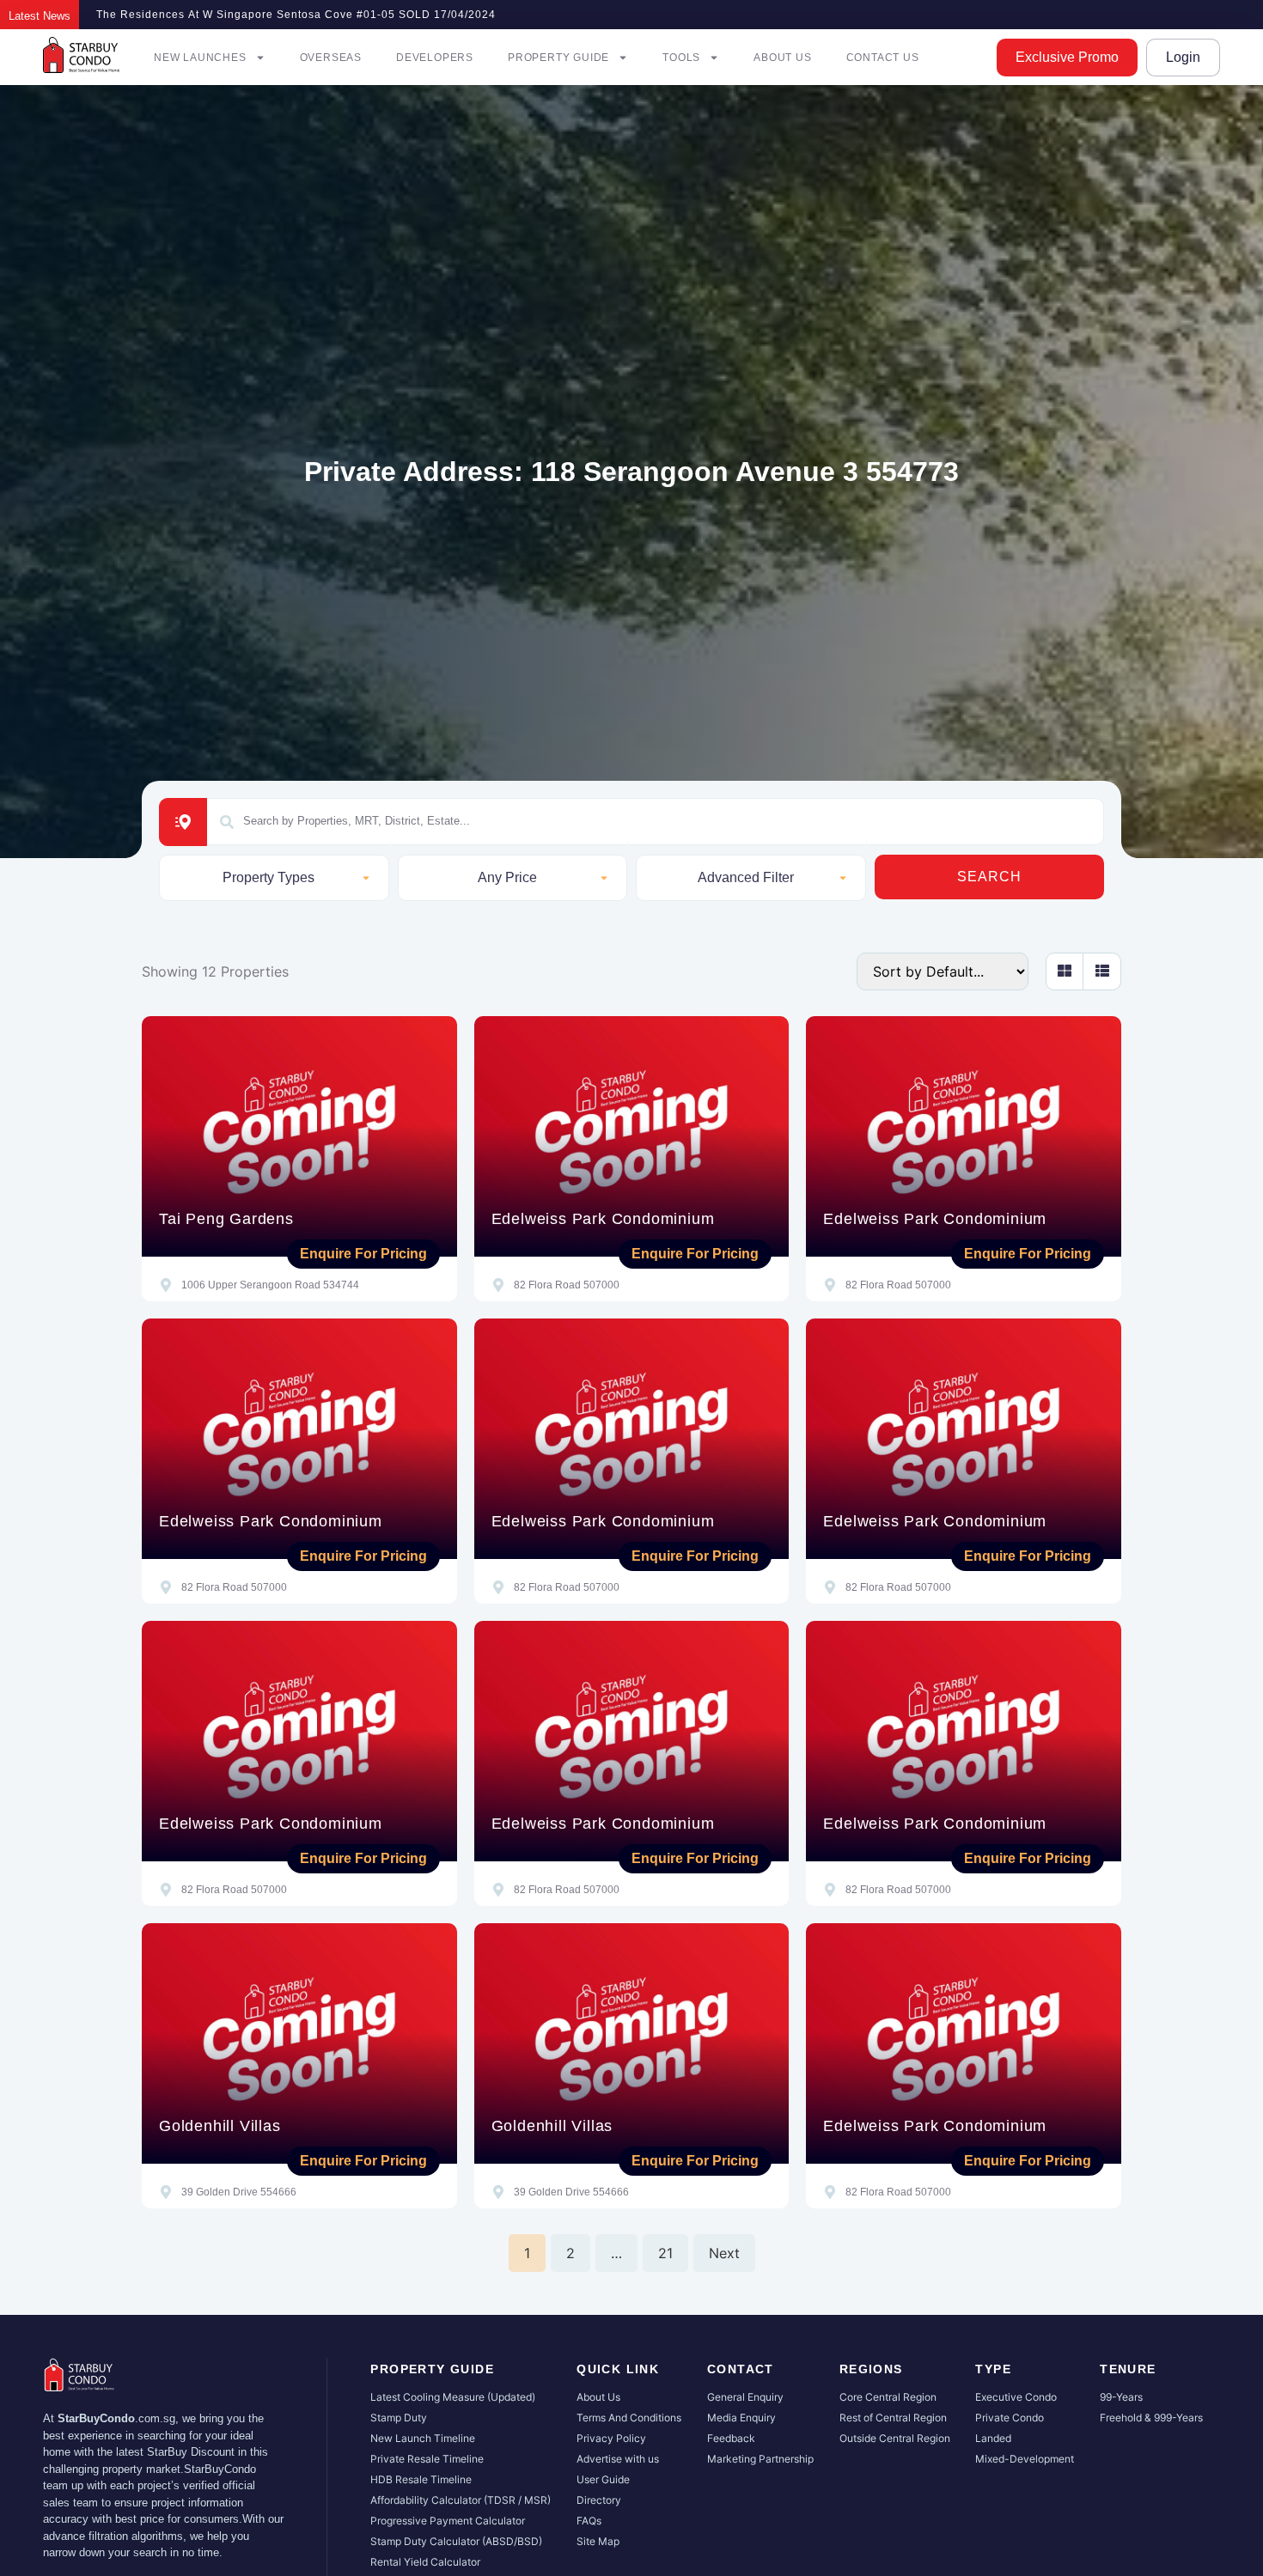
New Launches (200, 58)
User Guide (603, 2479)
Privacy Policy (611, 2438)
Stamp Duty (399, 2418)
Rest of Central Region (893, 2418)
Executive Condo (1016, 2397)
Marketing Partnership (760, 2459)
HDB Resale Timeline (421, 2479)
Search (989, 877)
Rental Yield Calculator (425, 2562)
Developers (435, 58)
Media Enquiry (741, 2418)
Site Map (598, 2541)
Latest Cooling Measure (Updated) (453, 2397)
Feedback (731, 2438)
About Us (782, 58)
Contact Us (883, 58)
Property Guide (558, 58)
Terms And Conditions (629, 2418)
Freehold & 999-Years (1151, 2418)
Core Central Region (888, 2397)
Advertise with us (618, 2459)
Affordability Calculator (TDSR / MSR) (461, 2500)
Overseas (331, 58)
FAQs (589, 2521)
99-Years (1121, 2397)
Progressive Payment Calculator (448, 2521)
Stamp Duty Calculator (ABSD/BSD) (456, 2541)
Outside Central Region (895, 2438)
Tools (681, 58)
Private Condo (1010, 2418)
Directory (599, 2500)
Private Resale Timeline (427, 2459)
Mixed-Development (1025, 2459)
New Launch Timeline (423, 2438)
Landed (993, 2438)
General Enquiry (745, 2397)
